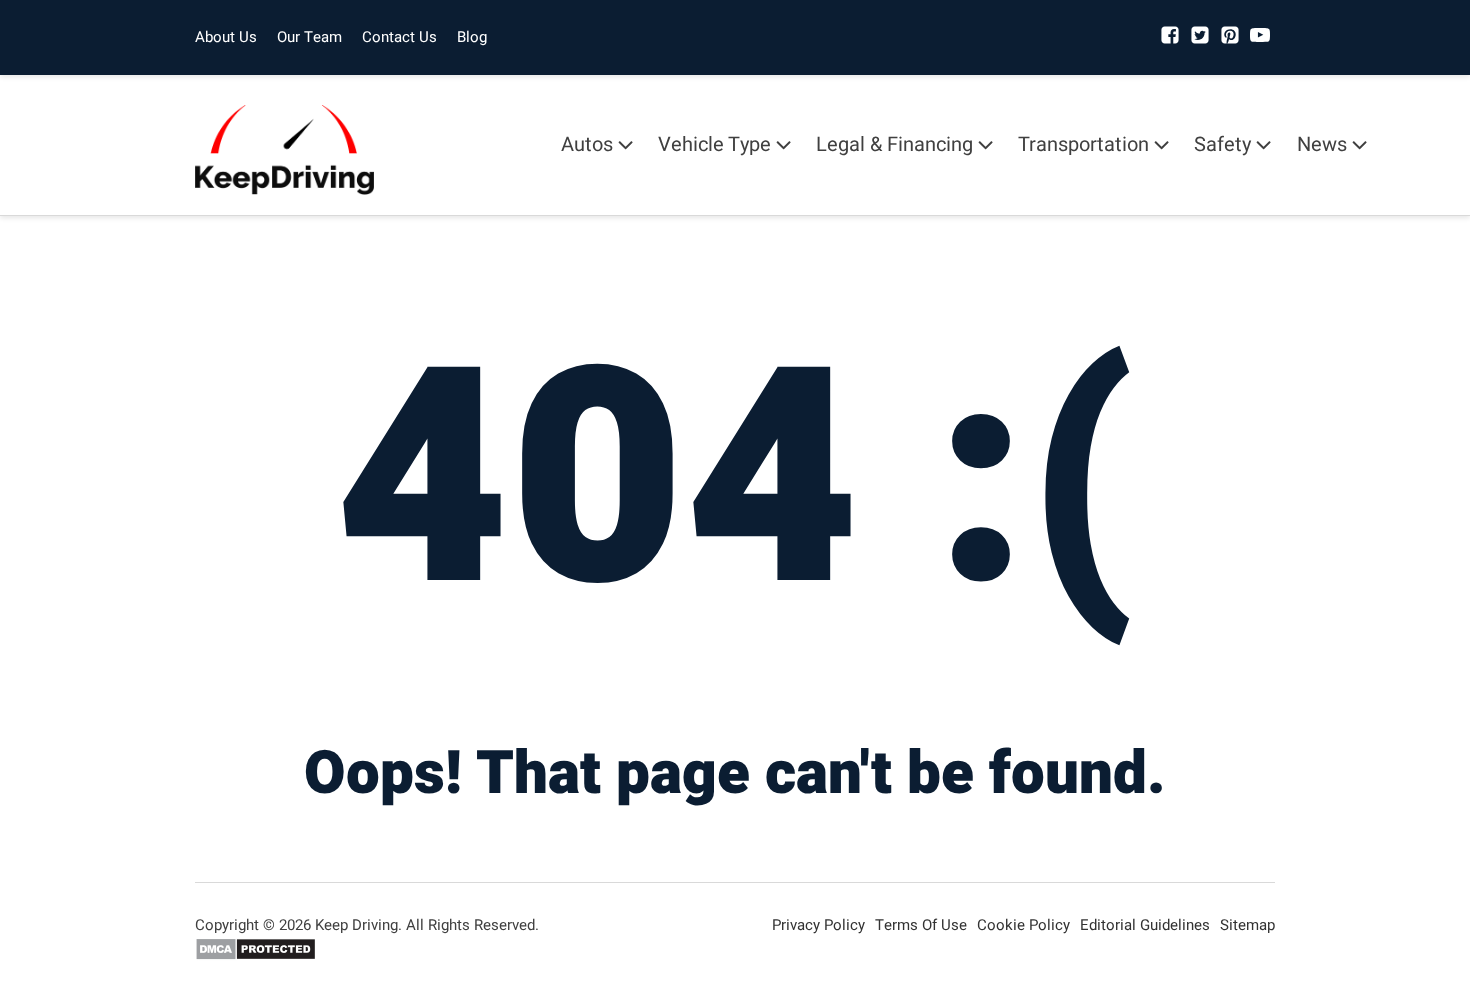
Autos (587, 144)
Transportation (1083, 144)
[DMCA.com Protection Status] (255, 956)
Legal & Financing (894, 144)
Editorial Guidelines (1145, 925)
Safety (1222, 144)
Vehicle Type (714, 144)
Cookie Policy (1023, 925)
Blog (472, 37)
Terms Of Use (921, 925)
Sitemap (1247, 925)
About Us (226, 37)
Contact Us (399, 37)
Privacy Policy (818, 925)
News (1322, 144)
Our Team (309, 37)
